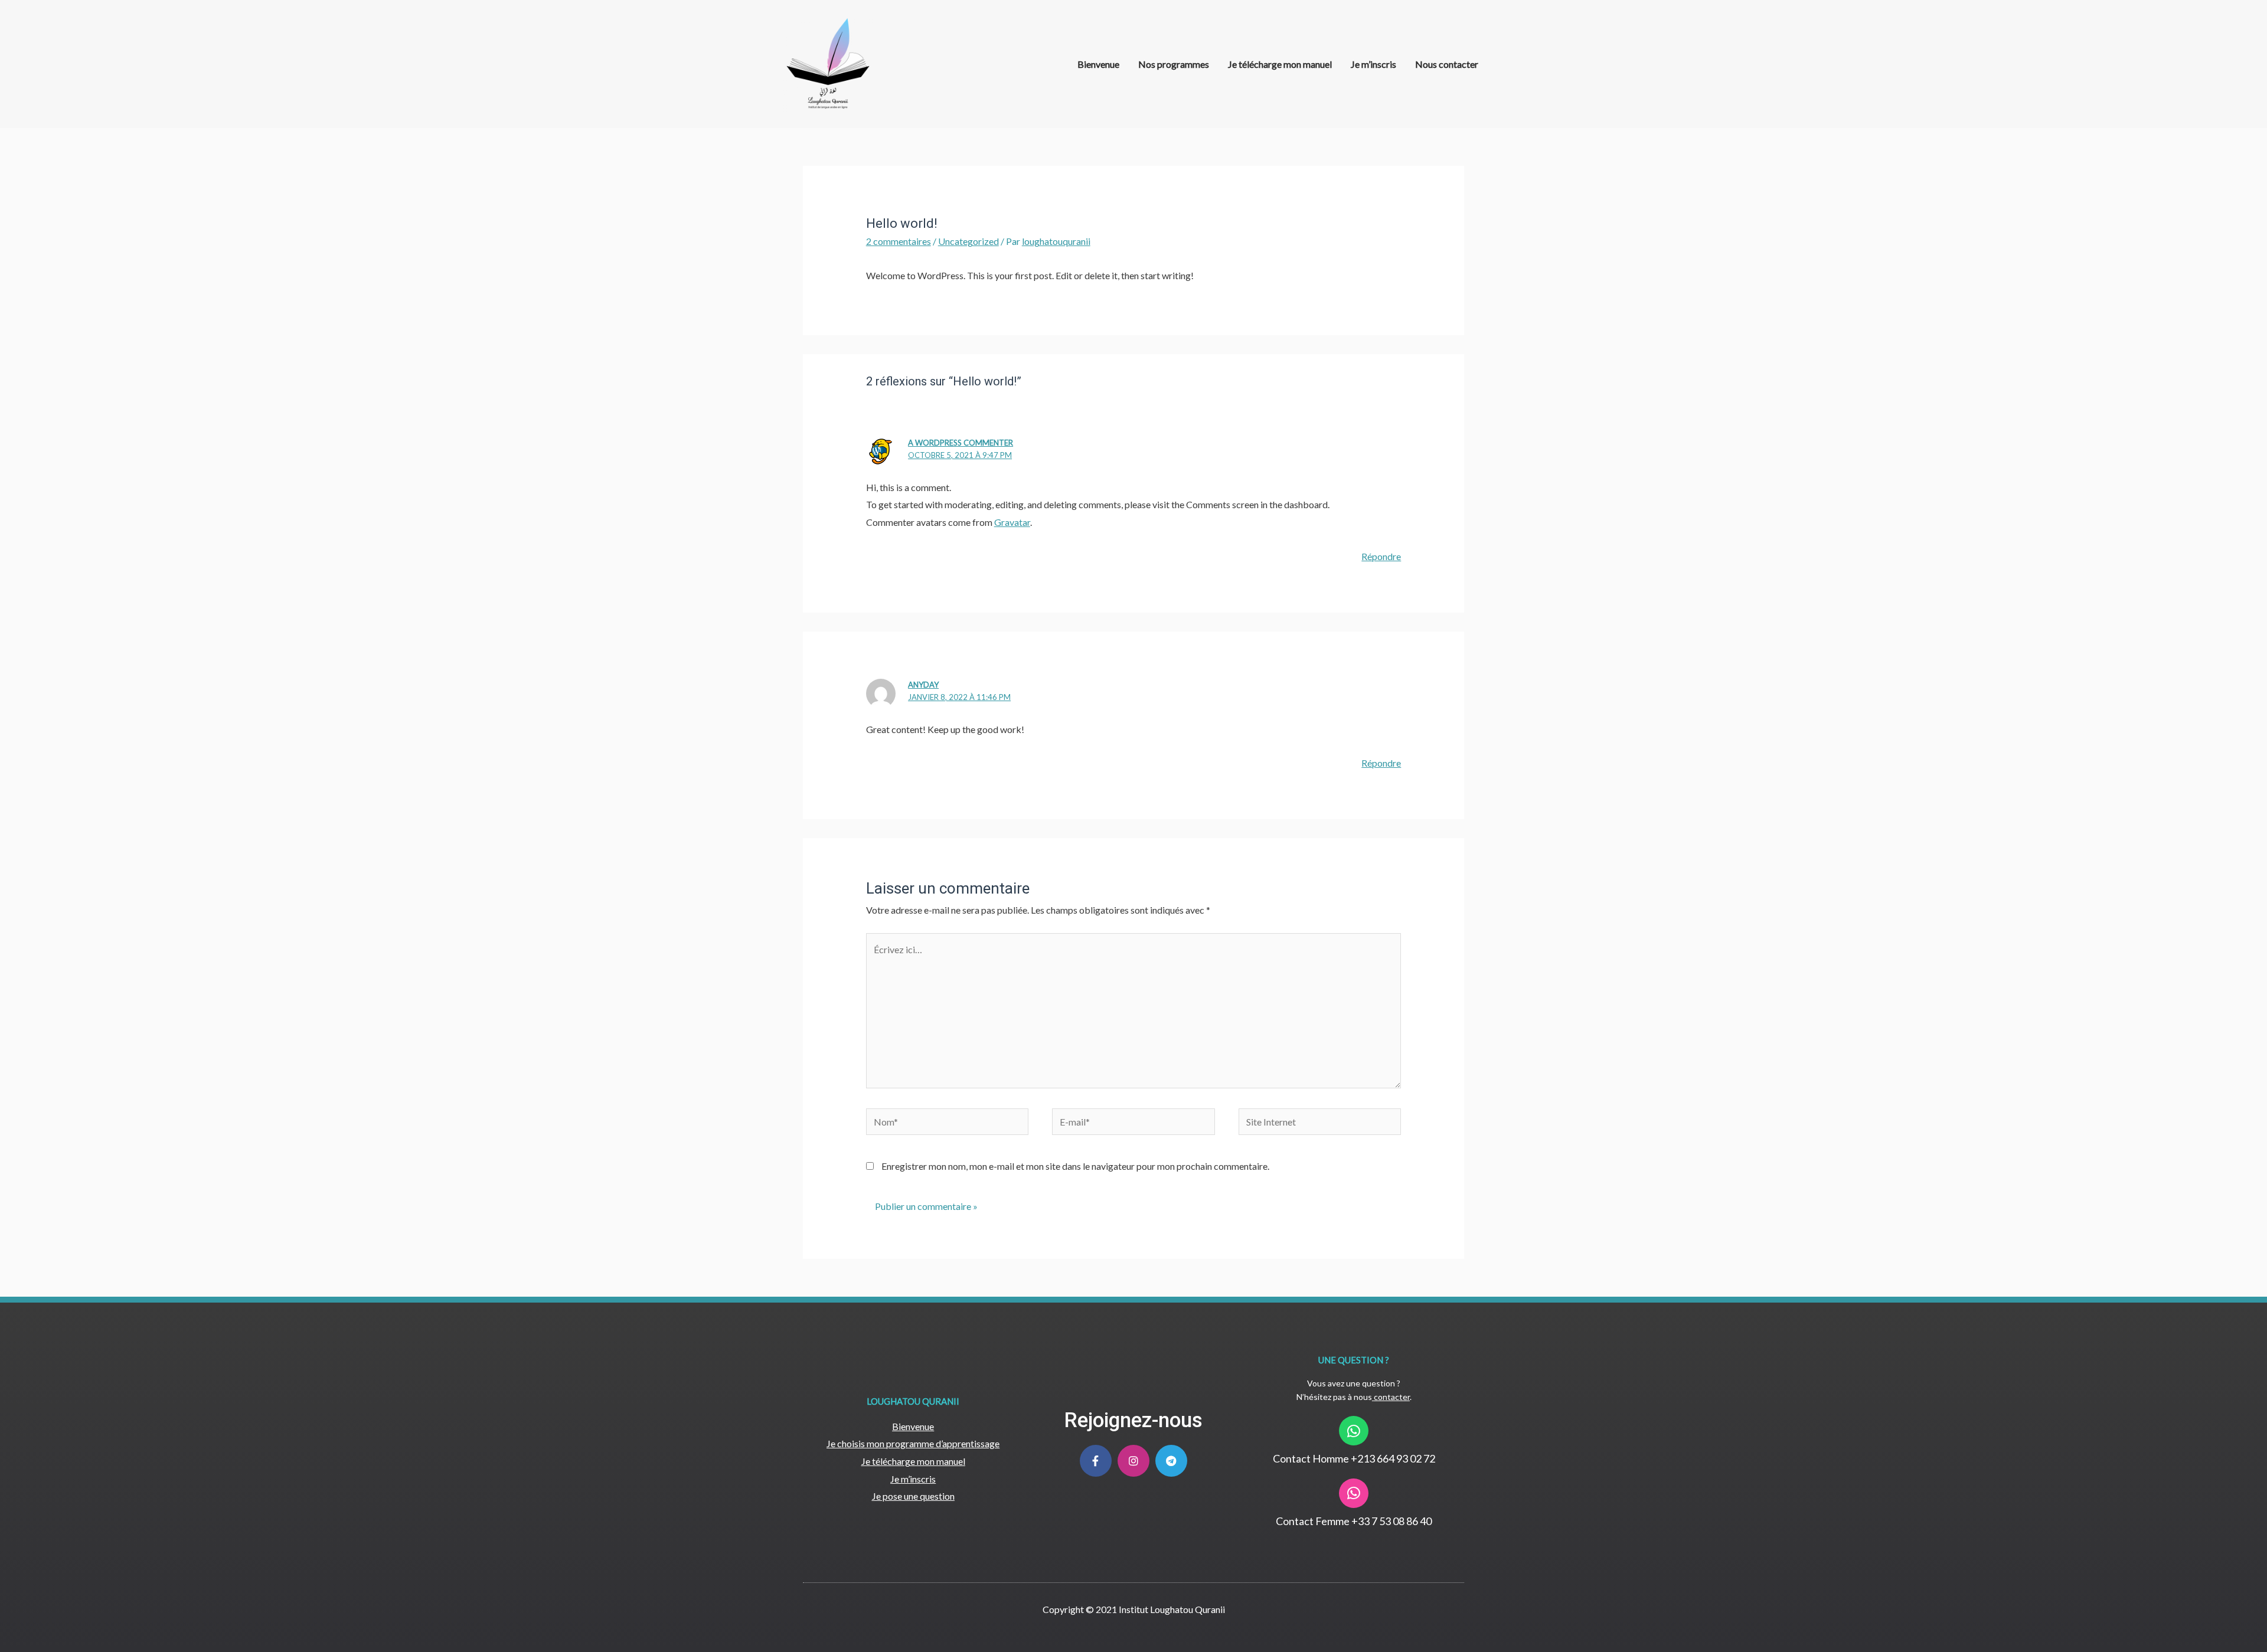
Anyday (923, 685)
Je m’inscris (1373, 64)
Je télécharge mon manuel (1280, 64)
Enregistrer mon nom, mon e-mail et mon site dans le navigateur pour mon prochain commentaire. (1075, 1166)
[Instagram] (1133, 1461)
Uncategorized (968, 241)
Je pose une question (913, 1496)
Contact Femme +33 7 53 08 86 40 (1354, 1521)
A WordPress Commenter (961, 443)
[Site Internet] (1320, 1123)
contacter (1392, 1397)
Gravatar (1012, 522)
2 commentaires (899, 241)
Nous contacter (1447, 64)
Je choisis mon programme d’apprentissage (913, 1443)
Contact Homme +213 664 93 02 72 (1354, 1458)
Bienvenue (1098, 64)
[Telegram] (1171, 1461)
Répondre (1381, 556)
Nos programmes (1174, 64)
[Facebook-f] (1096, 1461)
